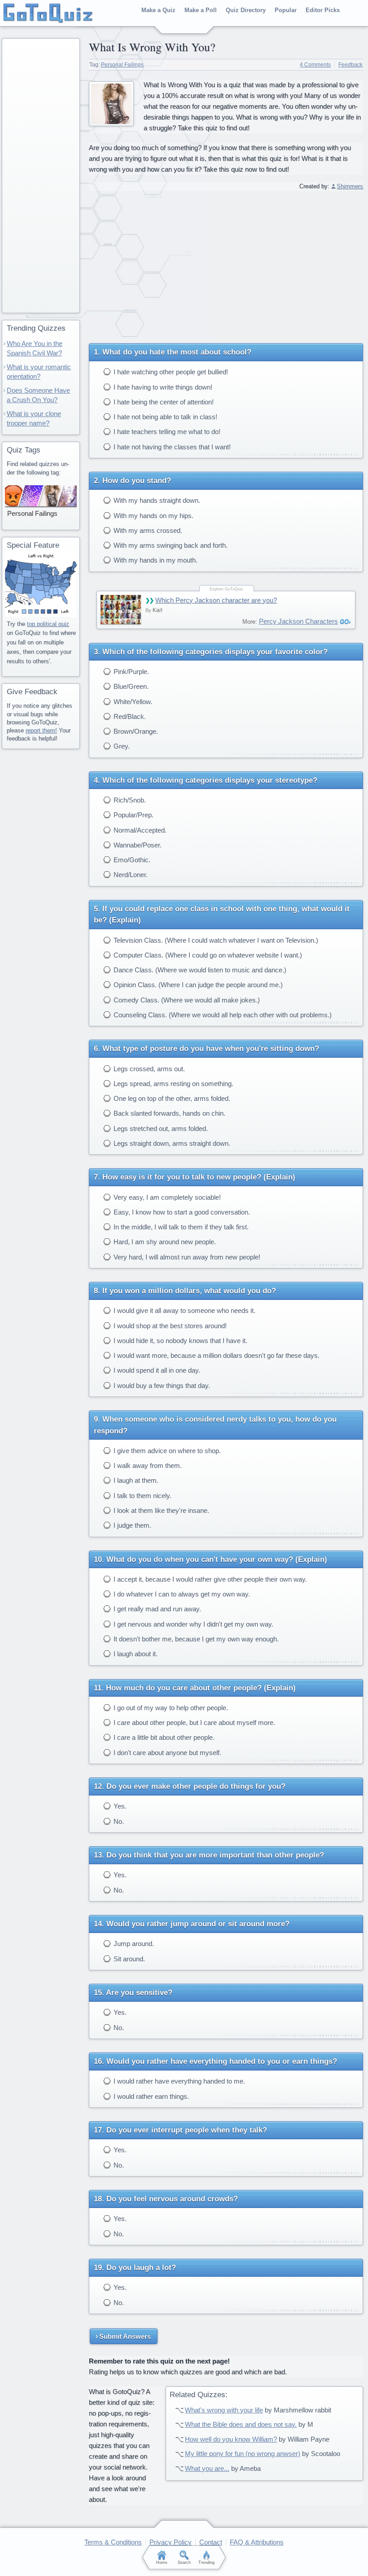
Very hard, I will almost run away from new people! (186, 1257)
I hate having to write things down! (162, 387)
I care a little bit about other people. (163, 1737)
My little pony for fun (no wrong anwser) (243, 2454)
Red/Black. (129, 716)
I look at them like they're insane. (160, 1510)
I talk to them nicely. (142, 1496)
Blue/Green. (130, 686)
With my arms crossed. (147, 530)
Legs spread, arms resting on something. (173, 1084)
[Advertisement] (226, 264)
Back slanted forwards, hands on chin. (169, 1113)
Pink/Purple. (130, 672)
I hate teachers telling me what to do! (166, 432)
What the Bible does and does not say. (241, 2424)
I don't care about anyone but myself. (166, 1753)
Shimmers (350, 186)
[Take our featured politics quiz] (41, 584)
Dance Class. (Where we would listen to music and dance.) (199, 970)
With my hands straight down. (156, 500)
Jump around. (133, 1944)
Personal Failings (122, 65)
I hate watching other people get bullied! (170, 372)
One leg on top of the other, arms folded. (171, 1098)
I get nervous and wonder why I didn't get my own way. (193, 1624)
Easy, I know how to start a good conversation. (181, 1212)
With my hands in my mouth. (155, 560)
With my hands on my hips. (153, 516)
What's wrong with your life (224, 2410)
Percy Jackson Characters (298, 621)
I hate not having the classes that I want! (171, 447)
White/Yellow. (132, 702)
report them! (41, 730)
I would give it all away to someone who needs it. (184, 1310)
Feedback (350, 65)
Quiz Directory (246, 10)
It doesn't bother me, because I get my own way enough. (195, 1639)
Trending (206, 2563)
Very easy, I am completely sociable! (166, 1197)
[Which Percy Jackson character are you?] (121, 610)
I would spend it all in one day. (156, 1370)
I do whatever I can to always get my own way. (181, 1594)
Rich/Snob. (129, 800)
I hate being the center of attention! (163, 402)
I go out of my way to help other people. (170, 1708)
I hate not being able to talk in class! (164, 417)
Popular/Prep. (133, 815)
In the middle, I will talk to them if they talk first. (180, 1227)
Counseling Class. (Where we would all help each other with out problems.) (222, 1015)
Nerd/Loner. (130, 875)
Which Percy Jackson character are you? (216, 600)
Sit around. (128, 1959)
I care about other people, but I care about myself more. (193, 1723)
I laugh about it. (135, 1654)
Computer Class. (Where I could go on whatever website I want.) (207, 955)
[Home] (48, 13)
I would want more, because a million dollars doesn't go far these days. (216, 1355)
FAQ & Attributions (257, 2542)
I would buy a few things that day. (161, 1386)
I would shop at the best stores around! (169, 1326)
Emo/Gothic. (131, 860)
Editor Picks (323, 10)
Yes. (119, 1806)
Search (184, 2563)
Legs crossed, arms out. (148, 1069)
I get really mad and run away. (156, 1609)
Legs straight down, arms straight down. (171, 1143)
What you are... (207, 2468)
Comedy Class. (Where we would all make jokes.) (186, 1000)
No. (118, 1821)
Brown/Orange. (135, 731)
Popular (286, 10)
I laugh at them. (135, 1480)
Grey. (121, 746)
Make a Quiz (158, 10)
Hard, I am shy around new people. (164, 1242)
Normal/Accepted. (139, 830)
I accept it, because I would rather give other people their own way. (209, 1579)
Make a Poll (201, 10)
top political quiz (48, 624)
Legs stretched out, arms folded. (160, 1128)
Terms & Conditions (113, 2542)
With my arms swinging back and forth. (170, 545)
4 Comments (315, 65)
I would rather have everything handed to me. (178, 2081)
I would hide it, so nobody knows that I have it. (180, 1341)
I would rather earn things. (150, 2096)
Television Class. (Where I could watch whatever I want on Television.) (215, 940)
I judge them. (131, 1525)
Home (162, 2563)
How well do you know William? (231, 2439)
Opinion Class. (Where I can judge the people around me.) (197, 985)
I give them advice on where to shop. (166, 1451)
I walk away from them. (147, 1465)
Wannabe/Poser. (137, 845)
